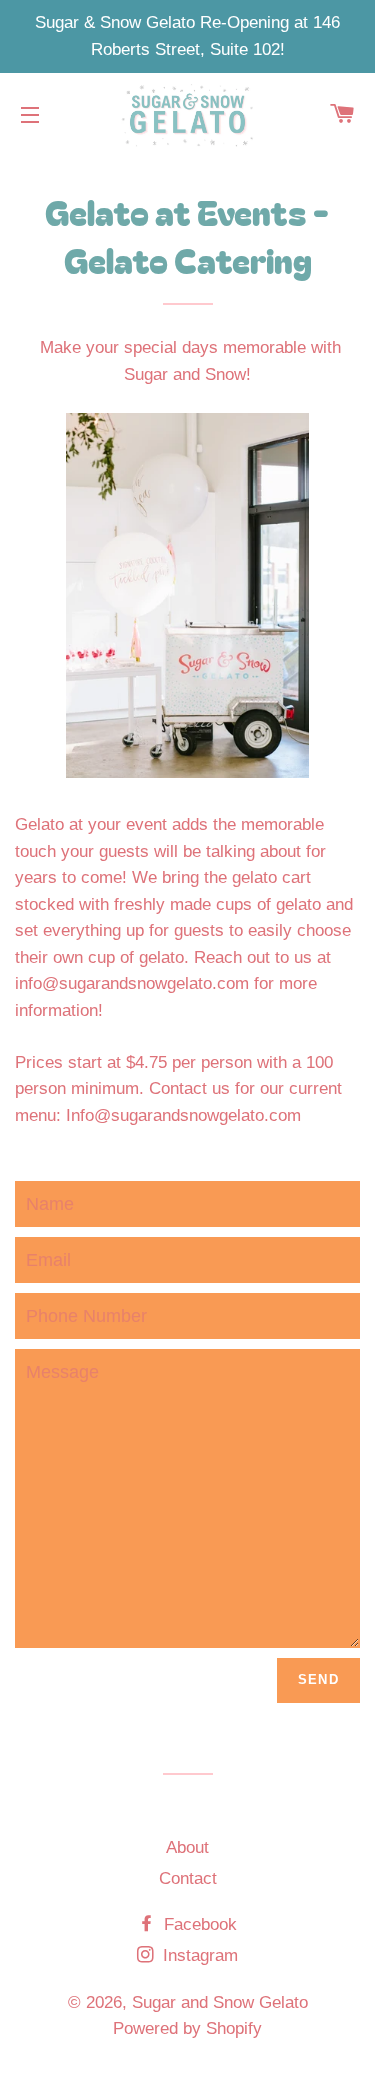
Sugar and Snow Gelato (220, 2002)
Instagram (198, 1955)
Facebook (198, 1924)
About (187, 1847)
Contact (188, 1878)
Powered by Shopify (187, 2028)
